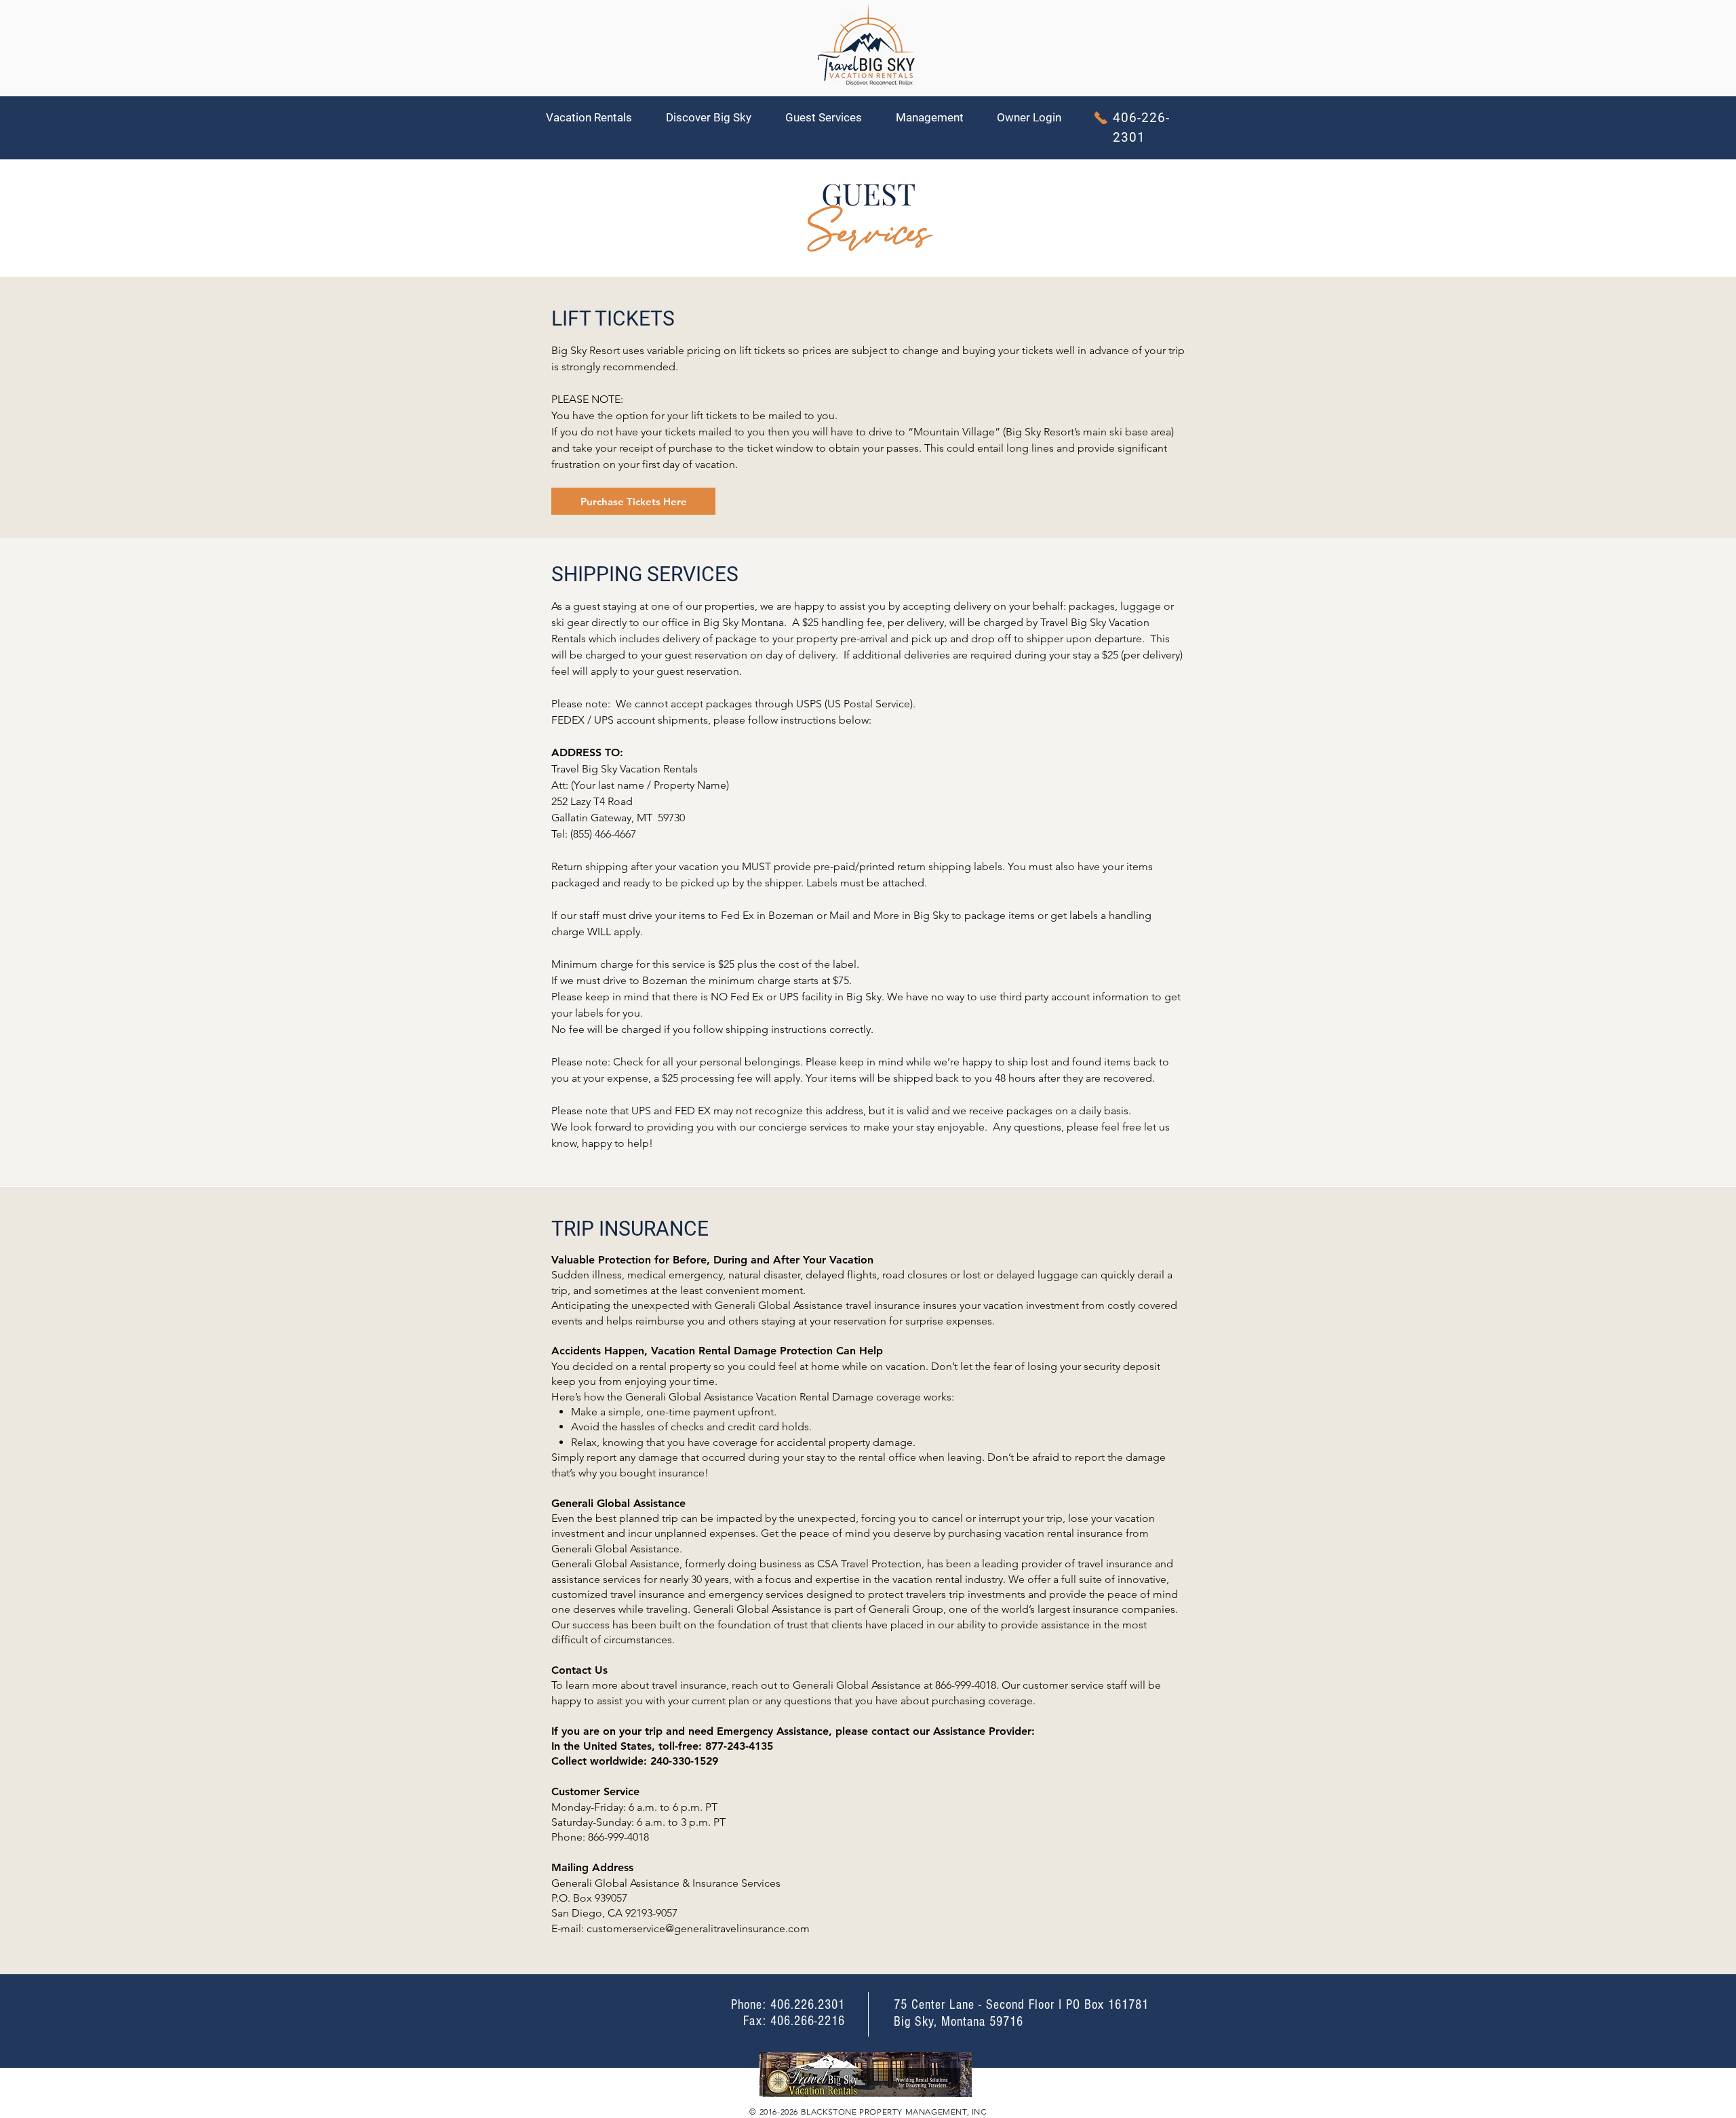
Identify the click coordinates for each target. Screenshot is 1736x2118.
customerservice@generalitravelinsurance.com (698, 1928)
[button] (596, 118)
